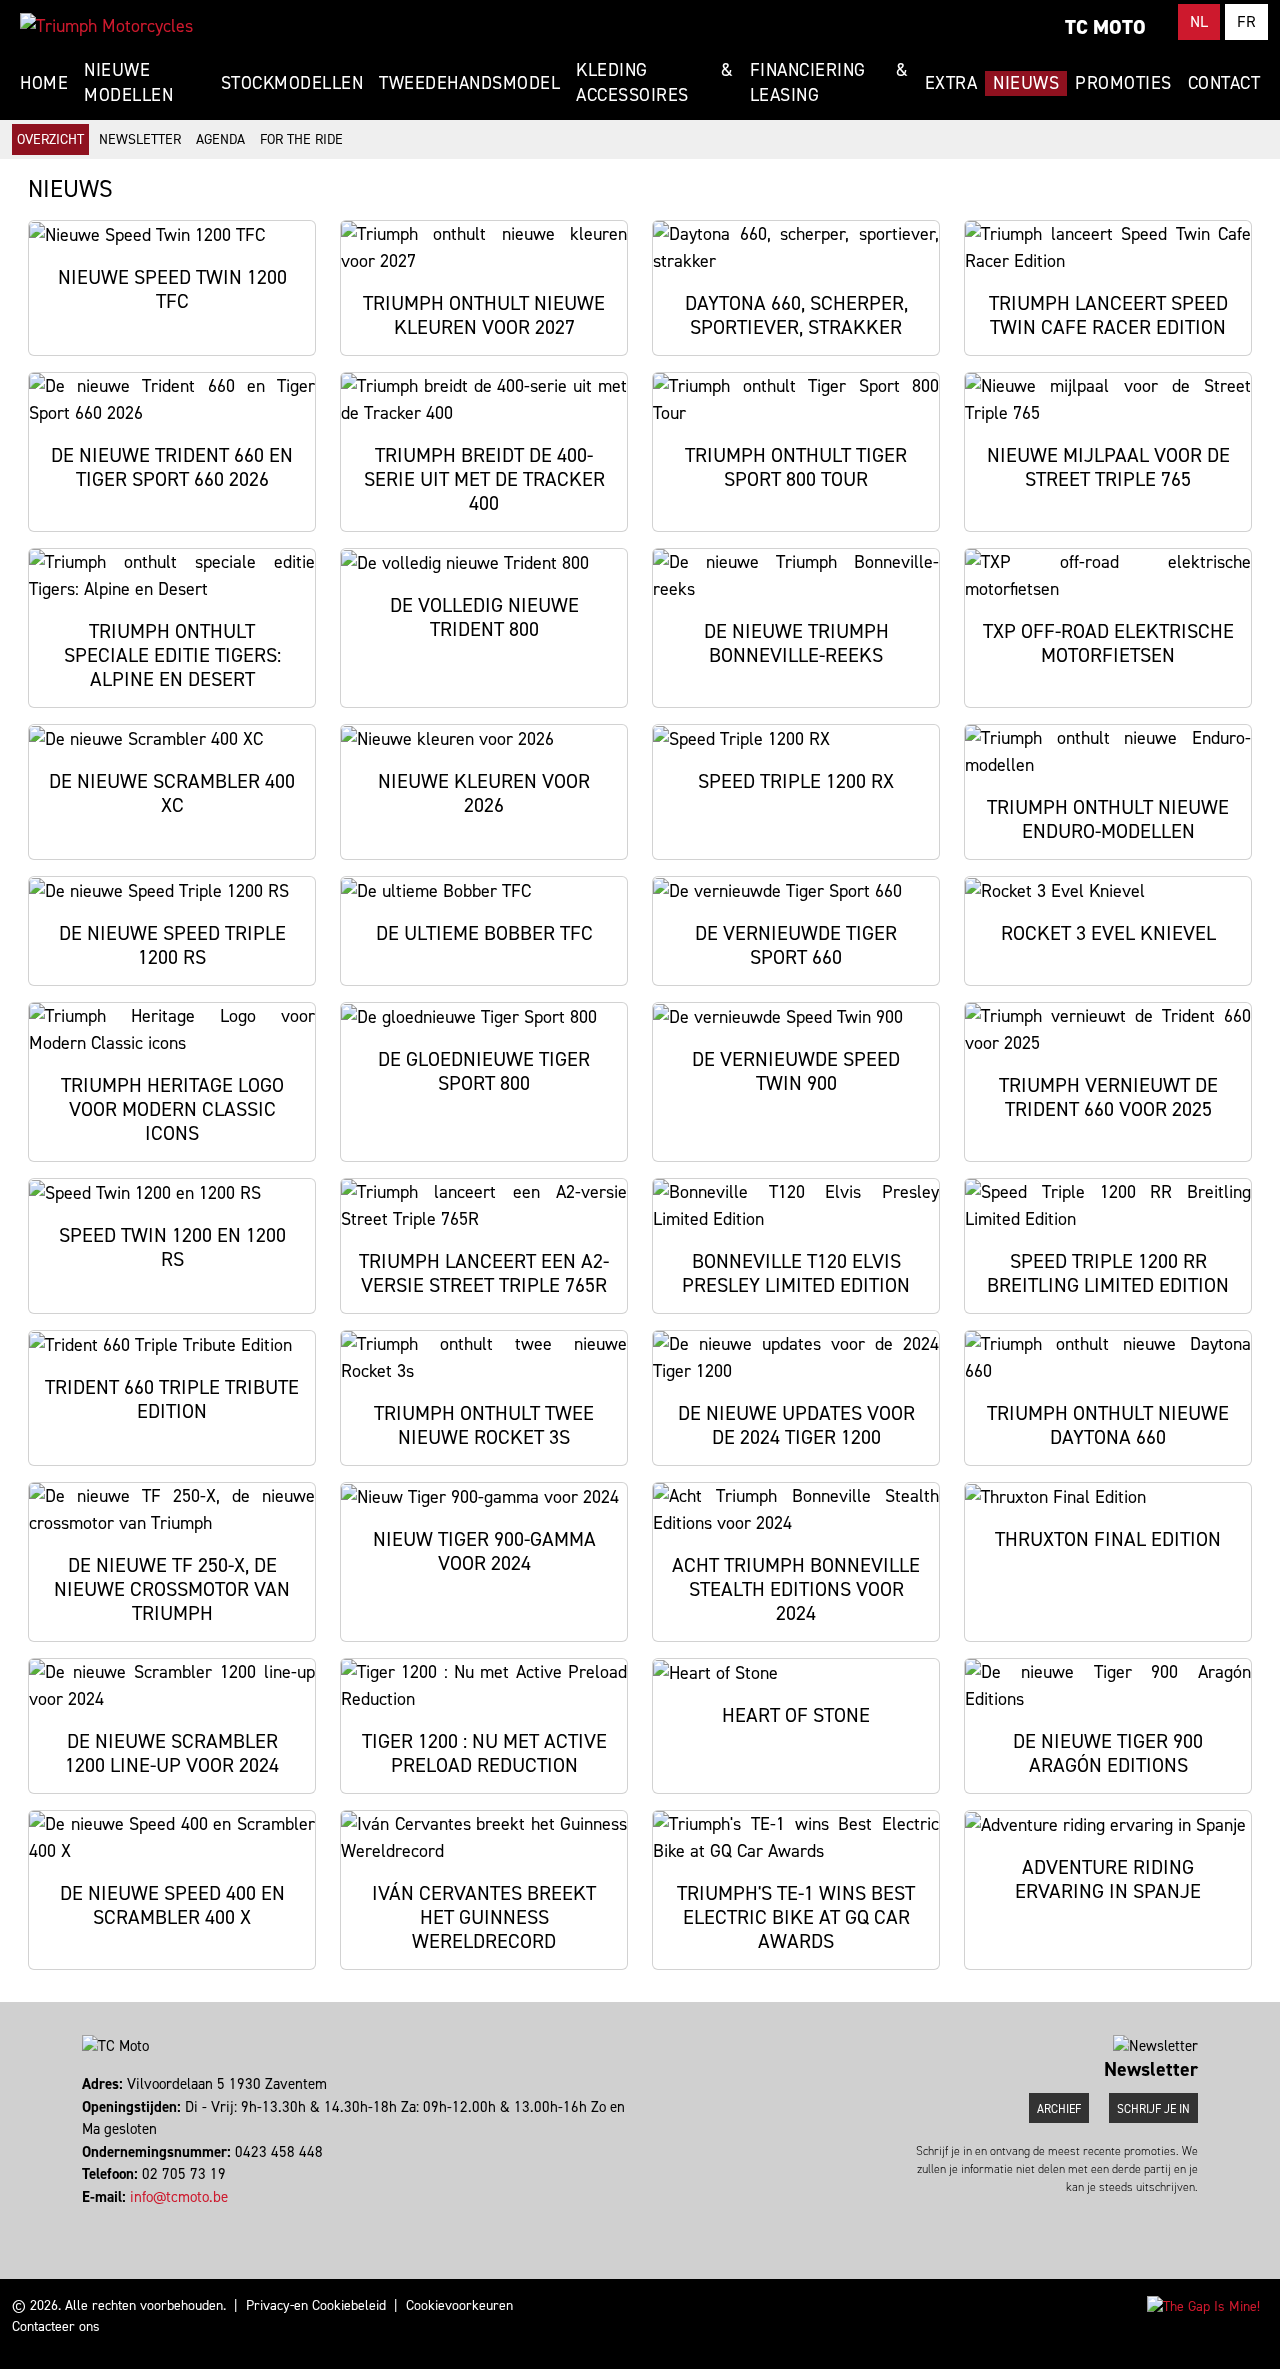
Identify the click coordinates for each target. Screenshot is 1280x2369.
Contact (1224, 83)
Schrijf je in (1153, 2109)
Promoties (1123, 83)
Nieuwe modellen (128, 82)
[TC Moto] (106, 26)
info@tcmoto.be (179, 2197)
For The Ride (301, 139)
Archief (1059, 2109)
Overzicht (50, 139)
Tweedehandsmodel (469, 83)
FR (1246, 21)
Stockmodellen (292, 83)
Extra (951, 83)
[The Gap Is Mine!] (1203, 2305)
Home (44, 83)
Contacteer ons (56, 2326)
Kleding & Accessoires (654, 82)
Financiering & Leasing (829, 82)
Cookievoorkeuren (459, 2305)
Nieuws (1026, 83)
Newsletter (140, 139)
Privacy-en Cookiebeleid (316, 2305)
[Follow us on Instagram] (93, 2219)
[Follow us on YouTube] (102, 2219)
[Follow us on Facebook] (84, 2219)
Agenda (220, 139)
